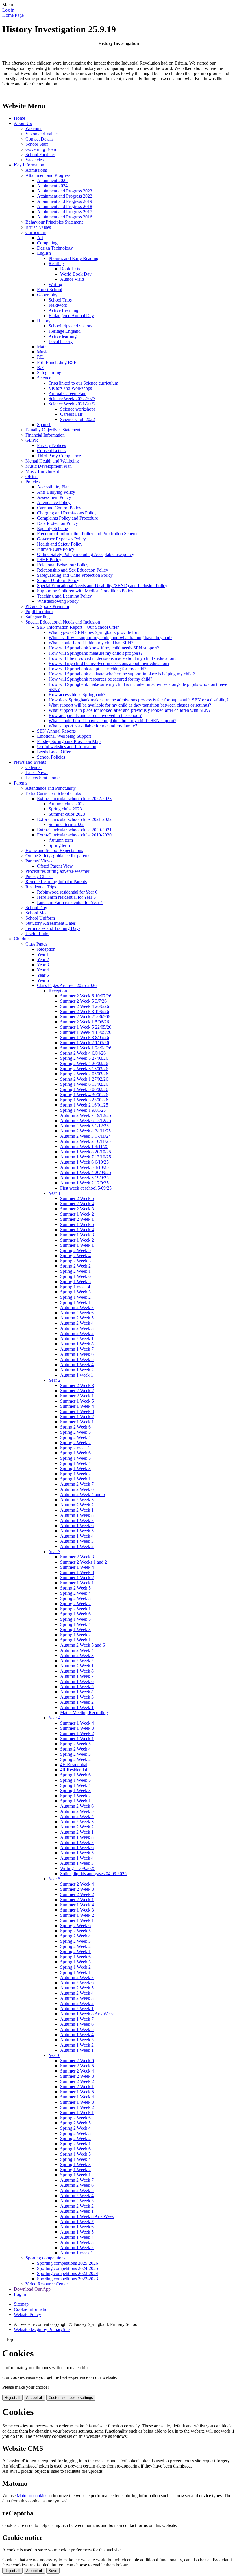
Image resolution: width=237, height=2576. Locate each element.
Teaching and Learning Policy (64, 596)
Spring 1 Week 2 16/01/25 (84, 1105)
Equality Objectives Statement (53, 430)
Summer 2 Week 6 (77, 2061)
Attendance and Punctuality (51, 788)
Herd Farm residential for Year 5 (66, 897)
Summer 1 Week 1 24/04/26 (86, 1048)
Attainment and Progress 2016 (65, 217)
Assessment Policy (54, 497)
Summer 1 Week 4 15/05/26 (86, 1032)
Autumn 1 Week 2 (77, 1370)
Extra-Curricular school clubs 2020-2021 (74, 830)
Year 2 (43, 960)
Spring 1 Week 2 (75, 1297)
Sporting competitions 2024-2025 (67, 2268)
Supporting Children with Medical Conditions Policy (85, 591)
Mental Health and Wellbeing (52, 461)
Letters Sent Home (42, 778)
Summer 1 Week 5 (77, 1224)
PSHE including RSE (57, 362)
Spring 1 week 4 (75, 1287)
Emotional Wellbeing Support (64, 736)
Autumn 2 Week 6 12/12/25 (86, 1121)
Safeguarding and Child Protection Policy (75, 575)
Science (44, 378)
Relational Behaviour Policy (63, 565)
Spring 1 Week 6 (75, 1276)
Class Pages (36, 944)
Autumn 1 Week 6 (77, 1354)
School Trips (60, 300)
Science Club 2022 (77, 419)
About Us (23, 123)
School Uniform (40, 918)
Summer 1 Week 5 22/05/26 (86, 1027)
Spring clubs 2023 (65, 809)
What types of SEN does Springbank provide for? (94, 632)
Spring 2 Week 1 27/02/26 (84, 1079)
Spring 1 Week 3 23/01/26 (84, 1100)
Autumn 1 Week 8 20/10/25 (86, 1152)
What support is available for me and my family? (93, 726)
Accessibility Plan (53, 487)
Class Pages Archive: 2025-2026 (67, 985)
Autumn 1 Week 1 (77, 1707)
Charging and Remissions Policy (67, 513)
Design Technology (55, 248)
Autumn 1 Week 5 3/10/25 (84, 1167)
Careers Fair (71, 414)
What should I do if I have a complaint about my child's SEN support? (112, 721)
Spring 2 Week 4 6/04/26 (83, 1053)
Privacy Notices (51, 445)
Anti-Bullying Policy (56, 492)
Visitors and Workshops (70, 388)
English (44, 253)
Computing (47, 243)
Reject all (12, 2398)
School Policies (51, 757)
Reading (56, 264)
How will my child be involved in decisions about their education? (109, 663)
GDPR (32, 440)
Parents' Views (39, 861)
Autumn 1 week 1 (77, 1375)
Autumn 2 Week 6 (77, 1313)
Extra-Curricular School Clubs (53, 793)
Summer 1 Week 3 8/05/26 (85, 1037)
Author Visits (72, 279)
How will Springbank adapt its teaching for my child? (97, 669)
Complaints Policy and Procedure (67, 518)
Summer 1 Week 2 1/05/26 (85, 1043)
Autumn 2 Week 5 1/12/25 (84, 1126)
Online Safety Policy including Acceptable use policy (86, 554)
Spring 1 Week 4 (75, 1463)
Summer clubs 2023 (67, 814)
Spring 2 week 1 (75, 1448)
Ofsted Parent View (55, 866)
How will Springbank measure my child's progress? (96, 653)
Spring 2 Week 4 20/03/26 (84, 1063)
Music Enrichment (42, 471)
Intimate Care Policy (56, 549)
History (44, 321)
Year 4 (43, 970)
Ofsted (32, 477)
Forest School (50, 290)
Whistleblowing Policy (58, 601)
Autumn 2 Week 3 (77, 1328)
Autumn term (61, 840)
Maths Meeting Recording (84, 1713)
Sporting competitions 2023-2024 (67, 2273)
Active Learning (63, 310)
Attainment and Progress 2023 (65, 191)
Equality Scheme (52, 528)
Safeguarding (49, 373)
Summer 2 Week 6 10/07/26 (86, 996)
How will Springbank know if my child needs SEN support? (104, 648)
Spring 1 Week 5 (75, 1282)
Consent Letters (51, 451)
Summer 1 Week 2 (77, 1214)
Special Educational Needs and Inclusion (63, 622)
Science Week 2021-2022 (72, 404)
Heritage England (65, 331)
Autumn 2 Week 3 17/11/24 (85, 1136)
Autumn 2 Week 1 (77, 1339)
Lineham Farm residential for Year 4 (70, 902)
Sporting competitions (45, 2258)
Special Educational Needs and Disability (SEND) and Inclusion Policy (102, 586)
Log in (8, 10)
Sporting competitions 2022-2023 (67, 2279)
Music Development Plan (49, 466)
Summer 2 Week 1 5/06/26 (85, 1022)
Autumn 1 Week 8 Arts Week (87, 2014)
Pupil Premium (39, 612)
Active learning (63, 336)
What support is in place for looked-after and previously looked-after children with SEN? (129, 710)
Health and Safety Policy (60, 544)
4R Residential (74, 1770)
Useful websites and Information (67, 747)
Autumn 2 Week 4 (77, 1323)
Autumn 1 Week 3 (77, 1541)
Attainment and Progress (48, 175)
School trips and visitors (70, 326)
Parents (21, 783)
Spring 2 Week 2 (75, 1266)
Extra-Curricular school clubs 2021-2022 (74, 819)
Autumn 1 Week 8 (77, 1344)
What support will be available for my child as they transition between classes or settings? (130, 705)
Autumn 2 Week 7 (77, 1307)
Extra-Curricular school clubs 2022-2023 (74, 799)
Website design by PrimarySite (42, 2329)
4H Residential (74, 1765)
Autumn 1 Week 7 (77, 1349)
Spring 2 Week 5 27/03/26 (84, 1058)
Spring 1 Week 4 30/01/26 (84, 1095)
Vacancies (35, 160)
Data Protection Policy (58, 523)
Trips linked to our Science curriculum (83, 383)
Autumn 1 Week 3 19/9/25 (84, 1178)
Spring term (59, 845)
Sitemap (21, 2304)
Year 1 (43, 954)
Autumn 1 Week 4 (77, 1365)
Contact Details (39, 139)
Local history (61, 341)
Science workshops (78, 409)
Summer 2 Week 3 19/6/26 (85, 1011)
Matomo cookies (32, 2496)
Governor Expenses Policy (61, 539)
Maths (43, 347)
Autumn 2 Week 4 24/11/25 (85, 1131)
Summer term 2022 (66, 824)
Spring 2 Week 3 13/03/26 (84, 1069)
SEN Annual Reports (56, 731)
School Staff (37, 144)
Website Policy (27, 2314)
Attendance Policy (54, 502)
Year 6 (43, 980)
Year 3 (43, 965)
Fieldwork (58, 305)
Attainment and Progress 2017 (65, 212)
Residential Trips (41, 887)
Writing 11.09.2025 (78, 1868)
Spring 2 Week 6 (75, 1427)
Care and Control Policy (59, 508)
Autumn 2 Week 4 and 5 (83, 1494)
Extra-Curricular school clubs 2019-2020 (74, 835)
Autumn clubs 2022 (67, 804)
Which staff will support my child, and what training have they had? (110, 638)
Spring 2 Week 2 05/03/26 (84, 1074)
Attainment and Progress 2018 (65, 206)
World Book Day (76, 274)
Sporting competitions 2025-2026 (67, 2263)
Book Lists (70, 269)
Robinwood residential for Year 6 (67, 892)
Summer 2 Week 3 (77, 1209)
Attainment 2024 (52, 186)
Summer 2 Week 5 (77, 1198)
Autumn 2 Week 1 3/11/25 (84, 1146)
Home (20, 118)
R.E (41, 367)
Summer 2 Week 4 (77, 1204)
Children (22, 939)
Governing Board (41, 149)
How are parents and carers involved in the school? (95, 715)
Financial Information (45, 435)
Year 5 (43, 975)
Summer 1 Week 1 (77, 1245)
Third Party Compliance (59, 456)
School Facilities (40, 155)
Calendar (34, 767)
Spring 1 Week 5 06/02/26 (84, 1089)
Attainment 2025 (52, 180)
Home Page (13, 15)
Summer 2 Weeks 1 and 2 (84, 1562)
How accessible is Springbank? (77, 695)
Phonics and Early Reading (73, 258)
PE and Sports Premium (47, 606)
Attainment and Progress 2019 (65, 201)
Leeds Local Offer (54, 752)
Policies (33, 482)
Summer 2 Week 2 (77, 1391)
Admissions (36, 170)
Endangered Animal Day (71, 316)
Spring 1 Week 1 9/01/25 (83, 1110)
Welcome (34, 129)
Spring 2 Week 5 (75, 1250)
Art (40, 238)
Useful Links (37, 934)
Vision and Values (42, 134)
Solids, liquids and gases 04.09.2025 (93, 1874)
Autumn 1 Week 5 (77, 1359)
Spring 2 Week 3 (75, 1261)
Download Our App (32, 2289)
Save (53, 2571)
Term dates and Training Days (53, 928)
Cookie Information (32, 2309)
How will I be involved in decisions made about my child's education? (112, 658)
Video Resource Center (47, 2284)
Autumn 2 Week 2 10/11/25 (85, 1141)
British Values (38, 227)
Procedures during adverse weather (57, 871)
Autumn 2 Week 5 (77, 1318)
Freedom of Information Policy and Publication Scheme (88, 534)
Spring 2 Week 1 (75, 1271)
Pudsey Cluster (39, 876)
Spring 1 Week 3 (75, 1292)
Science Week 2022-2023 (72, 399)
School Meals (38, 913)
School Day (36, 908)
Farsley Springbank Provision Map (69, 741)
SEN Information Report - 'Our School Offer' (78, 627)
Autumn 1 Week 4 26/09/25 (86, 1172)
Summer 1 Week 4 (77, 1230)
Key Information (29, 165)
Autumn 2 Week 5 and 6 (83, 1645)
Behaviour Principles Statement (54, 222)
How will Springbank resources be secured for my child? (100, 679)
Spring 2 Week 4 (75, 1256)
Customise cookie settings (71, 2398)
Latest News (37, 773)
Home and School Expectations (54, 850)
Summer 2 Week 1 (77, 1219)
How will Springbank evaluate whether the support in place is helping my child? (122, 674)
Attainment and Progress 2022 (65, 196)
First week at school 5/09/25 (86, 1188)
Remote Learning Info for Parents (56, 882)
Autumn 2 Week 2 (77, 1333)
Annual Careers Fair (67, 393)
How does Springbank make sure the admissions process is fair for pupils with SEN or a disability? (139, 700)
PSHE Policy (49, 560)
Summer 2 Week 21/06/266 (85, 1017)
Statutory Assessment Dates (51, 923)
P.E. (41, 357)
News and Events (30, 762)
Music (43, 352)
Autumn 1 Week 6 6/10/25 (84, 1162)
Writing (55, 284)
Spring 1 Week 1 (75, 1302)
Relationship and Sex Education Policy (73, 570)
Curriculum (36, 232)
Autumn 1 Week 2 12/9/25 (84, 1183)
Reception (46, 949)
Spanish (44, 425)
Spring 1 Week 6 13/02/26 (84, 1084)
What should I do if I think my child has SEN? (91, 643)
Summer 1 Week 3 (77, 1235)
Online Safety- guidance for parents (58, 856)
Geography (47, 295)
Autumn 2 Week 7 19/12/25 (86, 1115)
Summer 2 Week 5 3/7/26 (83, 1001)
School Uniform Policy (58, 580)
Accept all (34, 2398)
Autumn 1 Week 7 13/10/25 (86, 1157)
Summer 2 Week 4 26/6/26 (85, 1006)
